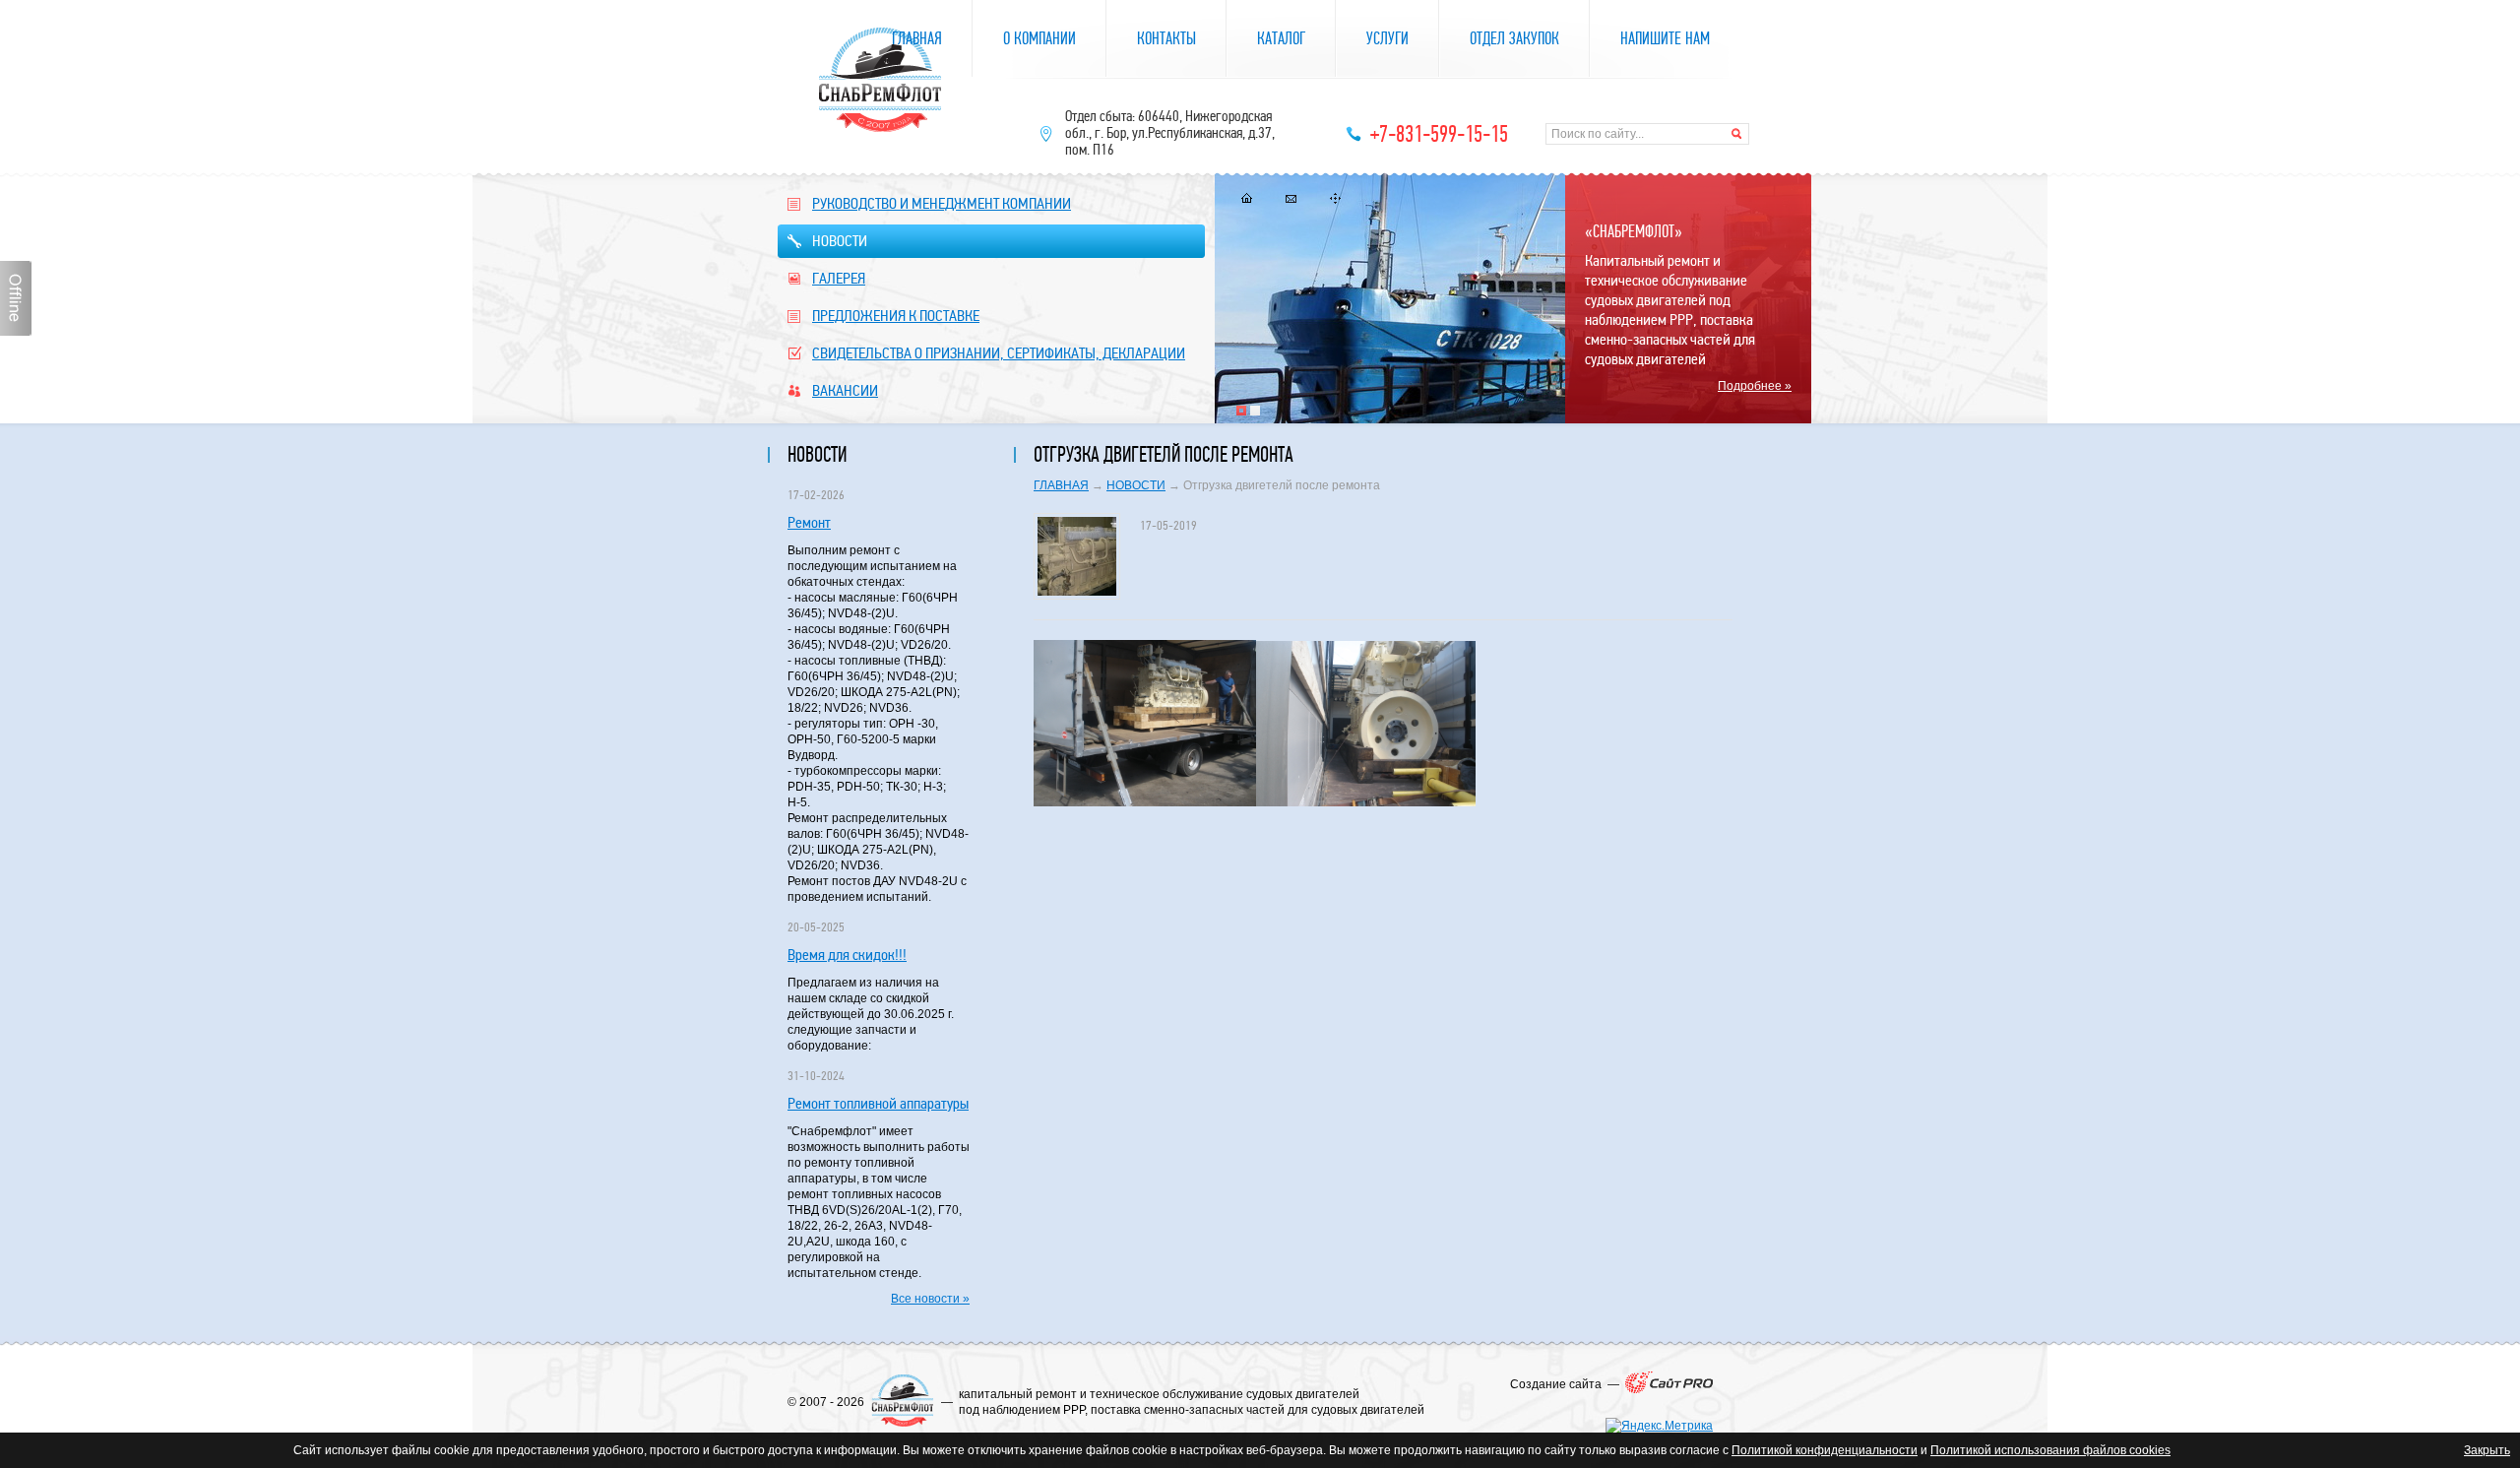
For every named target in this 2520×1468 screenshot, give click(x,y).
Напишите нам (1665, 39)
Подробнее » (1755, 386)
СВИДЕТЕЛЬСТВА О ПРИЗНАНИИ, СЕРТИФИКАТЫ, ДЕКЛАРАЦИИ (999, 353)
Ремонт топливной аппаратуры (878, 1103)
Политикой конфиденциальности (1825, 1450)
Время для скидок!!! (847, 955)
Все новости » (930, 1299)
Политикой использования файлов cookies (2050, 1450)
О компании (1039, 39)
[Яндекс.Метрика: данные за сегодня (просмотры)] (1659, 1426)
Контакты (1166, 39)
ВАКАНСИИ (845, 390)
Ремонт (809, 522)
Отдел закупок (1514, 39)
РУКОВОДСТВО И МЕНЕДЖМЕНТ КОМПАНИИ (942, 203)
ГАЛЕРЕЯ (839, 278)
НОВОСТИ (840, 241)
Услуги (1387, 39)
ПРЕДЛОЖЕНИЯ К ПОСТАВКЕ (896, 316)
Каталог (1281, 39)
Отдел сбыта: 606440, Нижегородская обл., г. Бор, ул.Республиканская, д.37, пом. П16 (1170, 133)
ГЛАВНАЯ (1061, 485)
